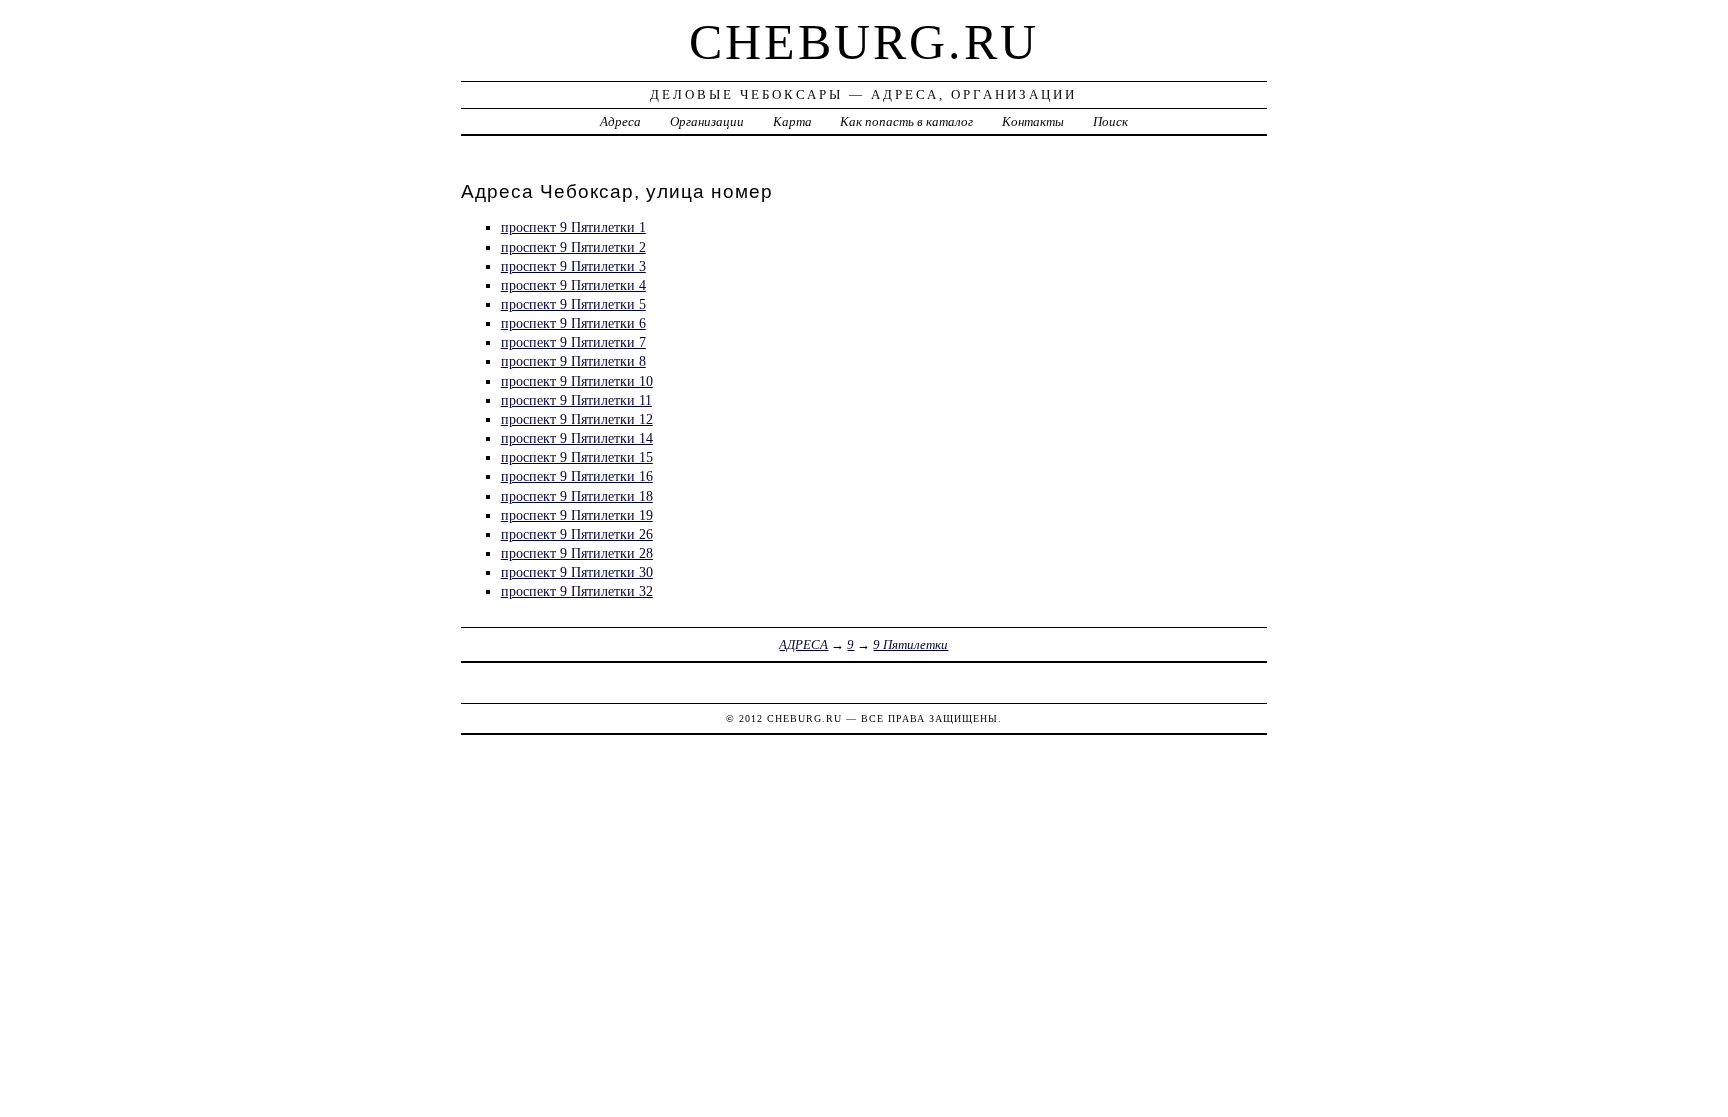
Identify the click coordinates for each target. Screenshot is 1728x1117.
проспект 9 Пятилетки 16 (577, 476)
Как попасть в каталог (906, 121)
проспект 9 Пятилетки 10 (577, 381)
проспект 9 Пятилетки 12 (577, 419)
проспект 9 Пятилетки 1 (573, 227)
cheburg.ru (864, 42)
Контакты (1033, 121)
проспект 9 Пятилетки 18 (577, 496)
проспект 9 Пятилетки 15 (577, 457)
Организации (707, 121)
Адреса (620, 121)
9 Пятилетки (910, 644)
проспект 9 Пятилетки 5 (573, 304)
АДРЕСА (803, 644)
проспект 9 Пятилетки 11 (576, 400)
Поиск (1110, 121)
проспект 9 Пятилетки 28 (577, 553)
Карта (792, 121)
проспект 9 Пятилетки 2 (573, 247)
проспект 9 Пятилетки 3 (573, 266)
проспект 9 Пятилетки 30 (577, 572)
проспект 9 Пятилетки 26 (577, 534)
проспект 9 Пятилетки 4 (573, 285)
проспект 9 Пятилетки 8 (573, 361)
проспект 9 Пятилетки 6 (573, 323)
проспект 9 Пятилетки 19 (577, 515)
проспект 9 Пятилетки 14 (577, 438)
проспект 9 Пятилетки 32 (577, 591)
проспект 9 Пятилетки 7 (573, 342)
